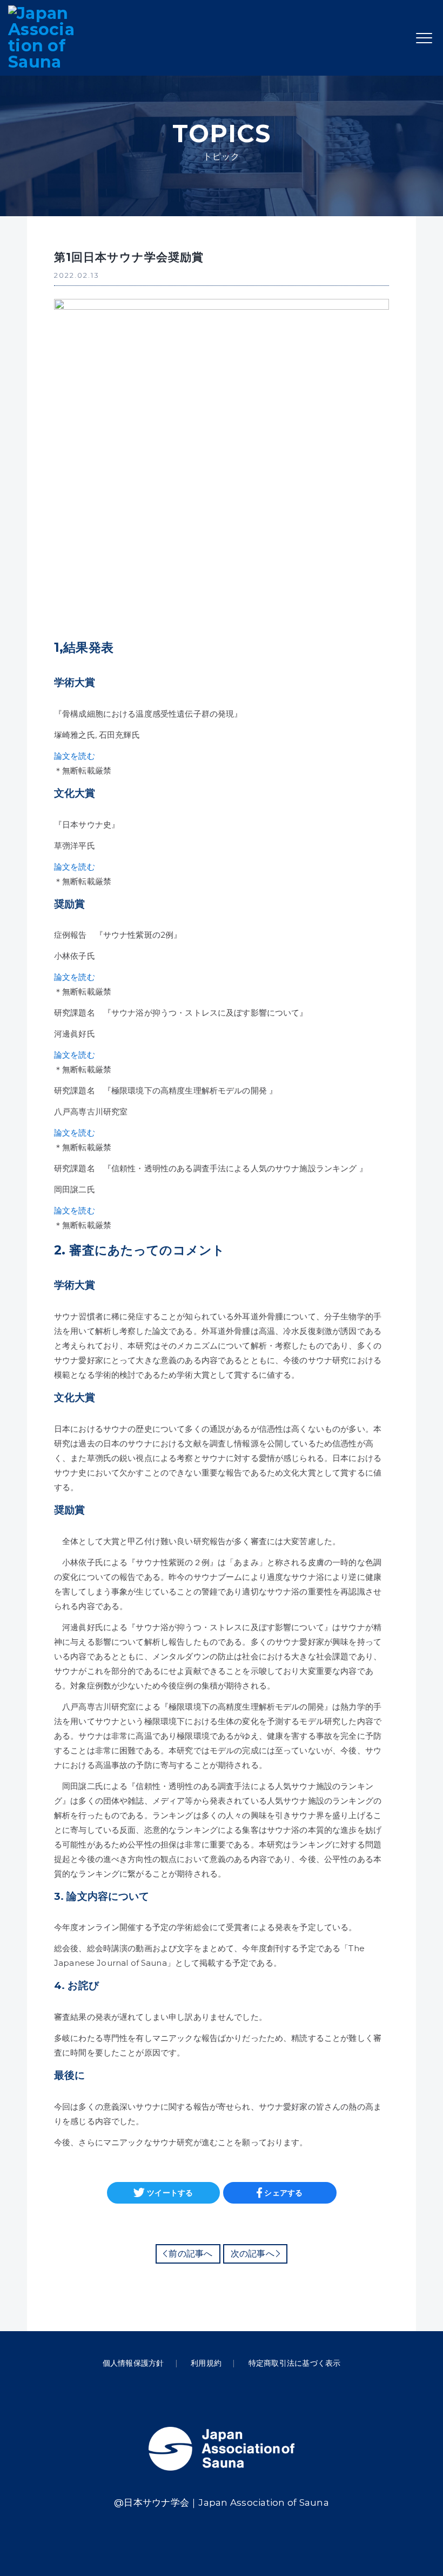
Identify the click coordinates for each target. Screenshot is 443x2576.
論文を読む (75, 756)
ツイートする (170, 2193)
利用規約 (206, 2363)
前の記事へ (190, 2254)
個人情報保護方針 (133, 2363)
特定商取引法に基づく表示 (295, 2363)
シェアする (283, 2193)
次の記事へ (253, 2254)
